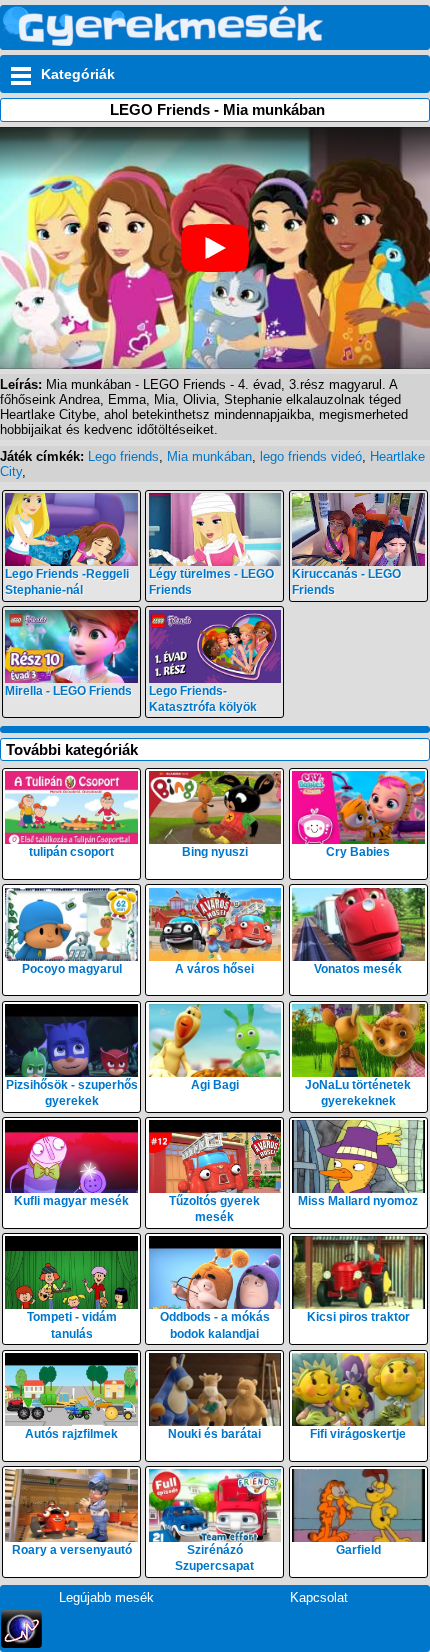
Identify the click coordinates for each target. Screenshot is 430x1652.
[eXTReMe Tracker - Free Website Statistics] (21, 1643)
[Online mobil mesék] (163, 41)
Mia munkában (209, 456)
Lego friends (123, 456)
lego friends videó (311, 456)
